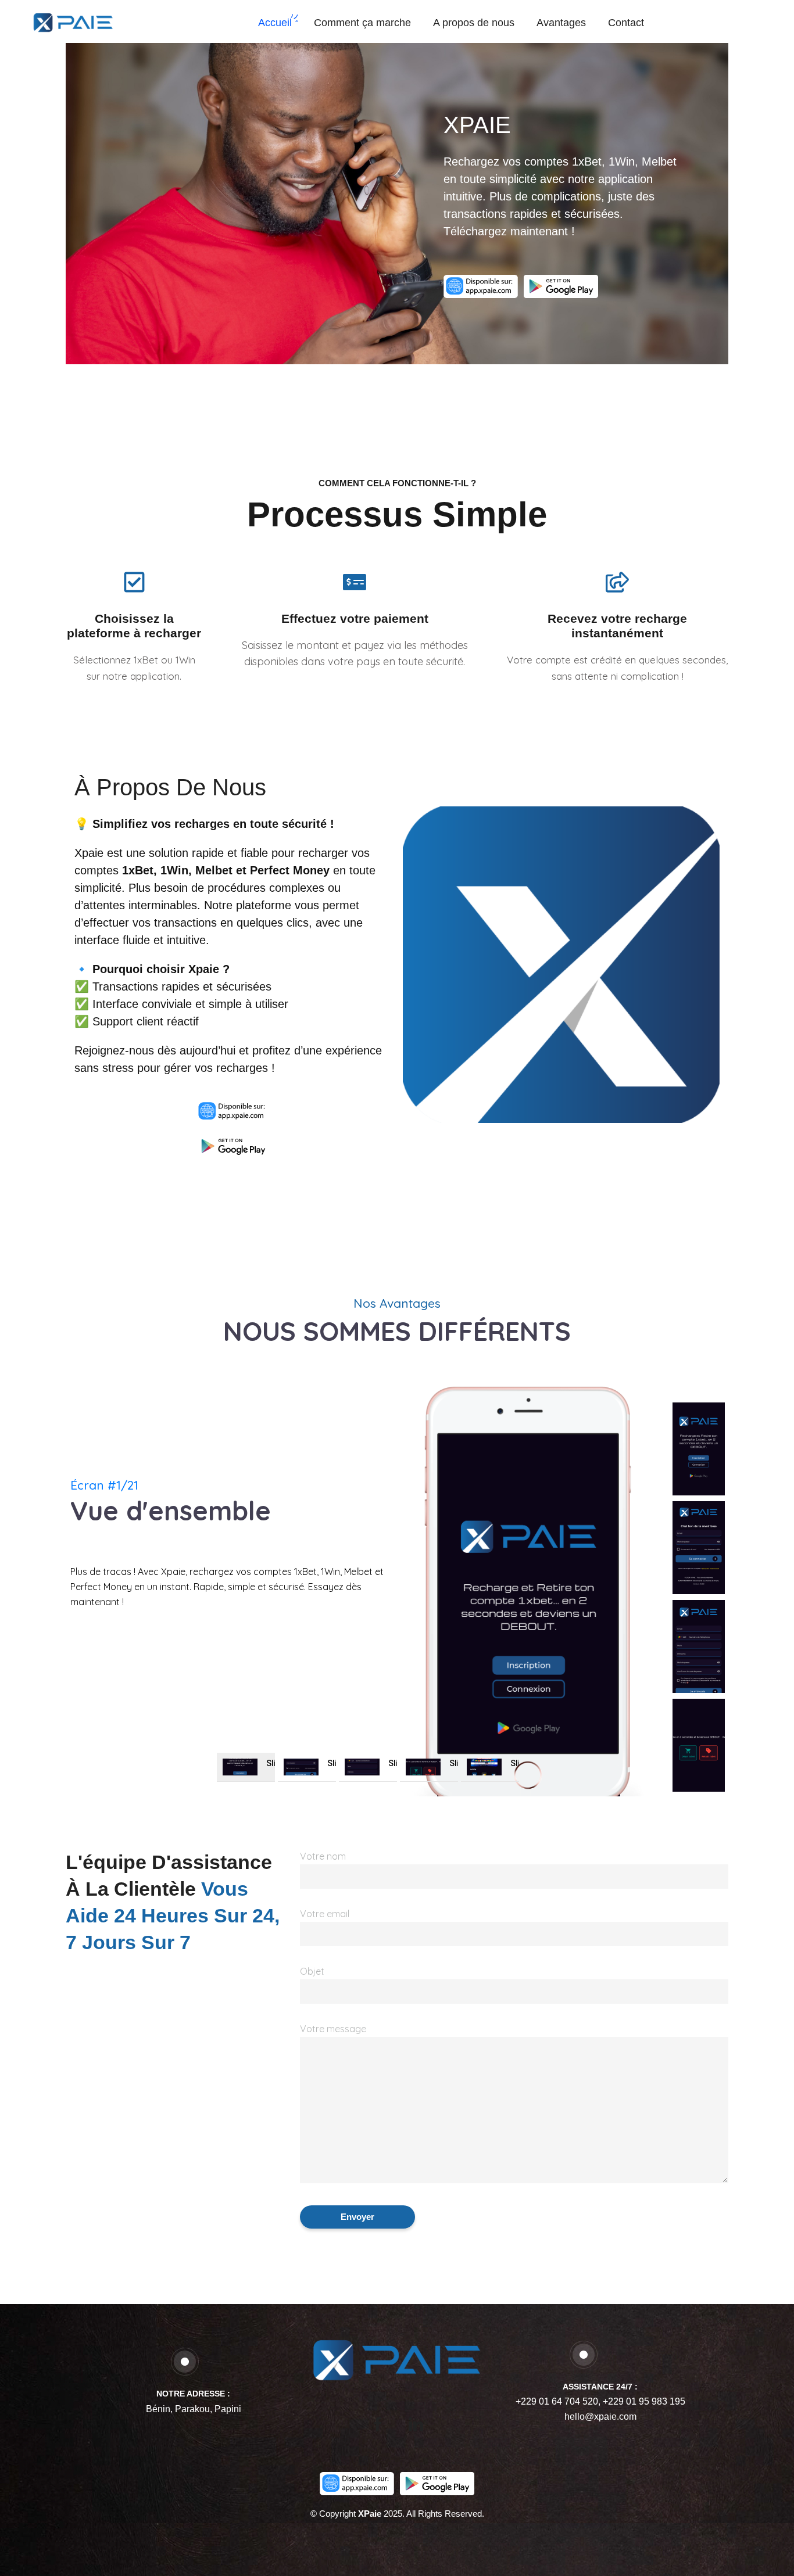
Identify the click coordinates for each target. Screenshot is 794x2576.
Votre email (325, 1914)
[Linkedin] (416, 2424)
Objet (312, 1971)
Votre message (333, 2029)
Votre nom (323, 1856)
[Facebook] (378, 2424)
